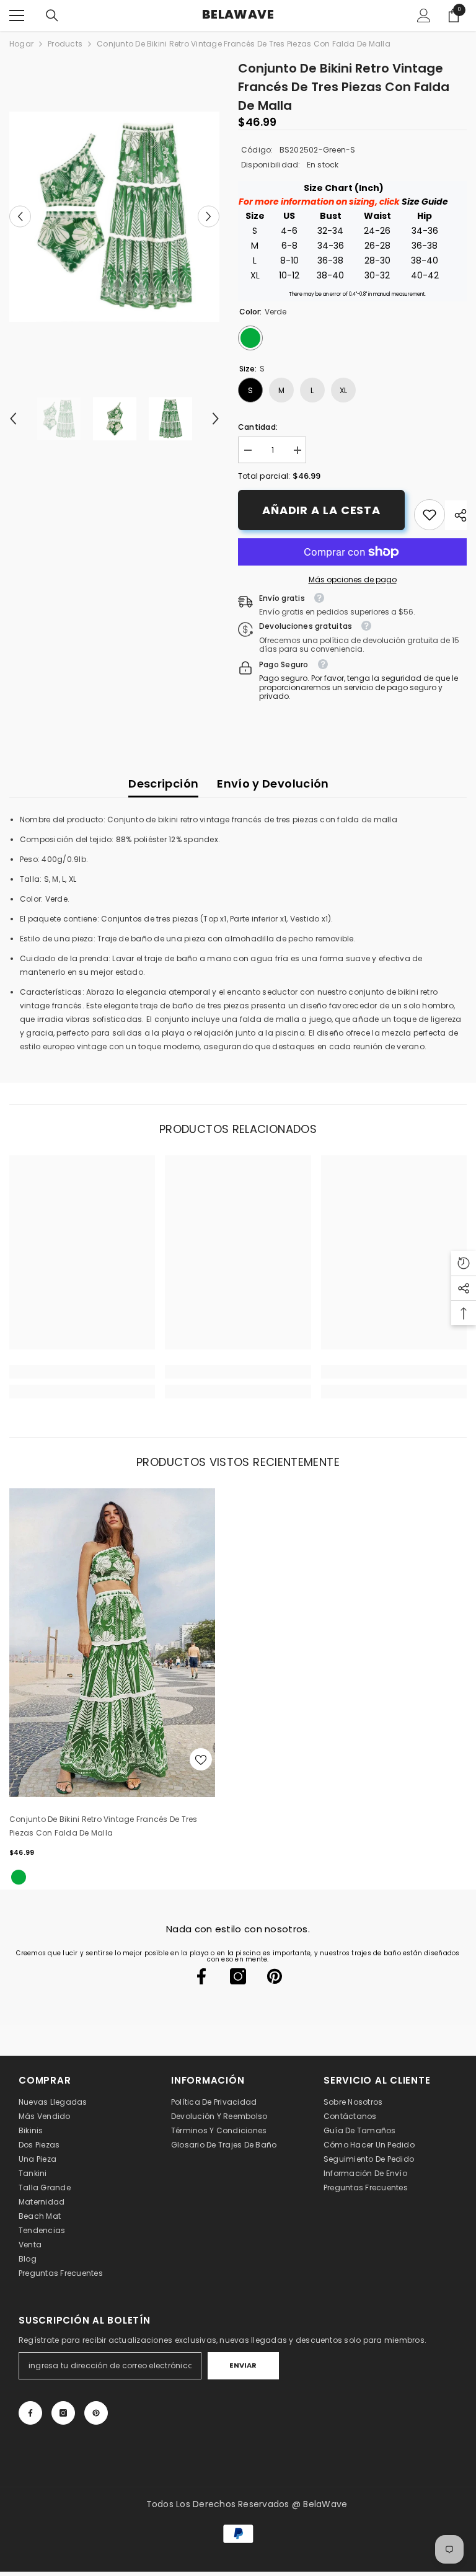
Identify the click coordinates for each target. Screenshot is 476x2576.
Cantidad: (258, 427)
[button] (20, 217)
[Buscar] (52, 16)
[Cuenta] (424, 16)
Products (65, 44)
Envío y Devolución (273, 784)
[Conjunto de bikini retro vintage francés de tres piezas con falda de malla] (112, 1643)
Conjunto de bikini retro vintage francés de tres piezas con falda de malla (104, 1826)
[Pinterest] (275, 1976)
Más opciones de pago (353, 580)
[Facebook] (201, 1976)
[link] (430, 515)
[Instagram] (238, 1976)
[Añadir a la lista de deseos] (201, 1759)
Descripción (163, 784)
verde (19, 1877)
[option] (114, 217)
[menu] (17, 16)
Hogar (21, 44)
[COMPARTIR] (456, 515)
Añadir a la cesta (321, 510)
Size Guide (425, 202)
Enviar (243, 2365)
